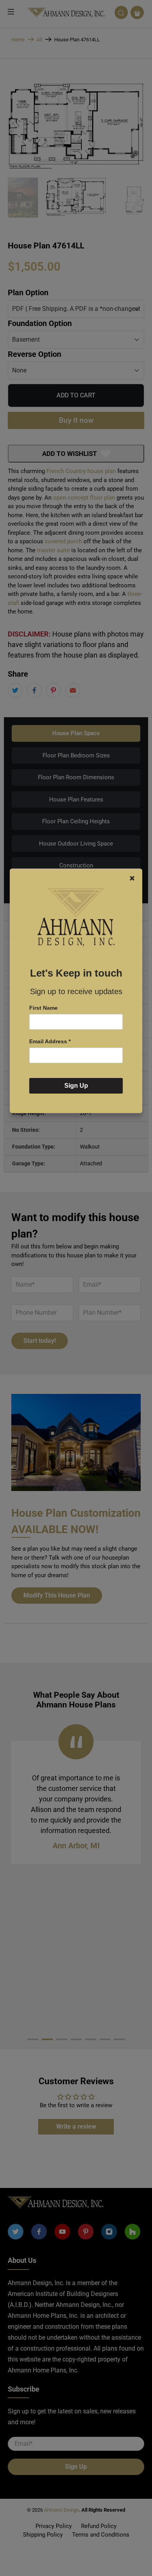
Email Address (50, 1041)
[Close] (132, 878)
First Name (43, 1008)
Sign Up (76, 1086)
